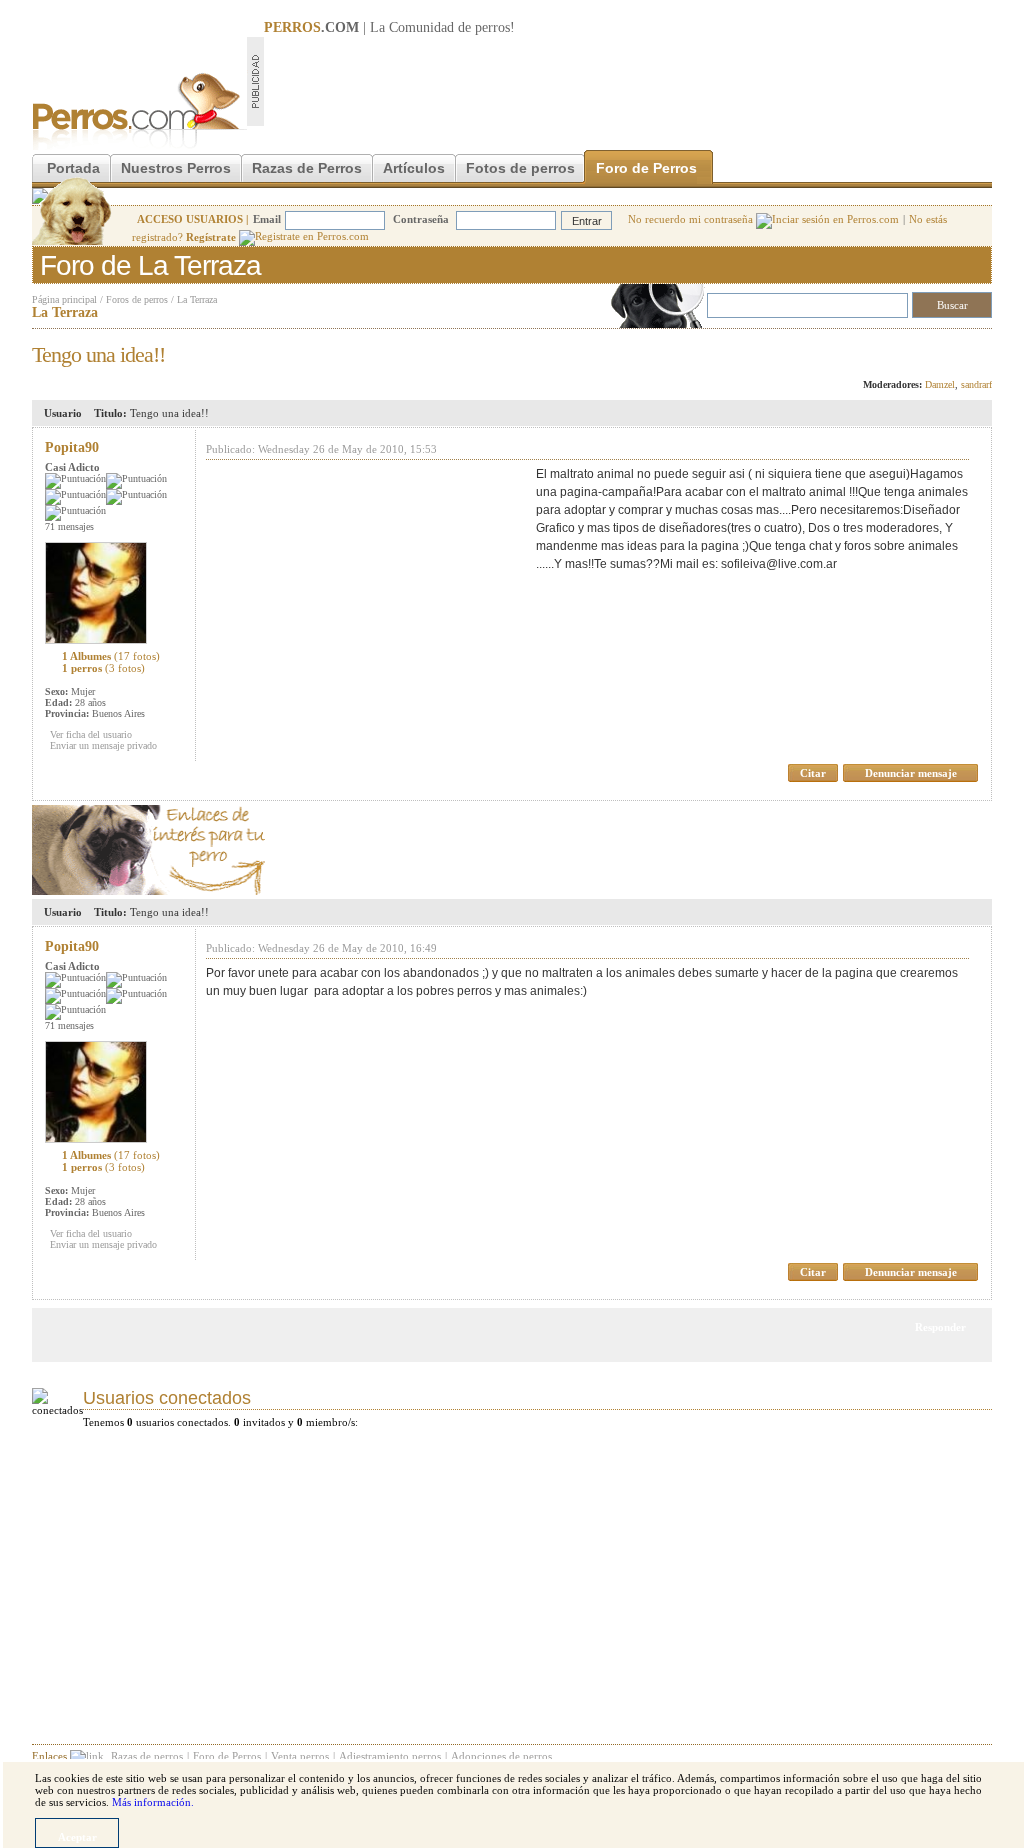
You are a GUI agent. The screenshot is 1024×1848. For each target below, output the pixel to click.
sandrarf (976, 384)
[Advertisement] (628, 81)
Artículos (414, 168)
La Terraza (197, 299)
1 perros (103, 668)
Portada (73, 168)
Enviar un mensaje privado (103, 745)
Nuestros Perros (176, 168)
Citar (813, 773)
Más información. (153, 1802)
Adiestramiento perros (390, 1756)
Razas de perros (147, 1756)
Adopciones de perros (501, 1756)
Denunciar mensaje (911, 773)
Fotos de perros (520, 168)
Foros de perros (137, 299)
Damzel (940, 384)
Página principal (64, 299)
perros (492, 27)
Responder (950, 349)
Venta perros (300, 1756)
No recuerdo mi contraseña (692, 219)
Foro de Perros (646, 168)
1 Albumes (111, 656)
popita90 (72, 447)
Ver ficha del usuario (91, 734)
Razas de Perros (307, 168)
